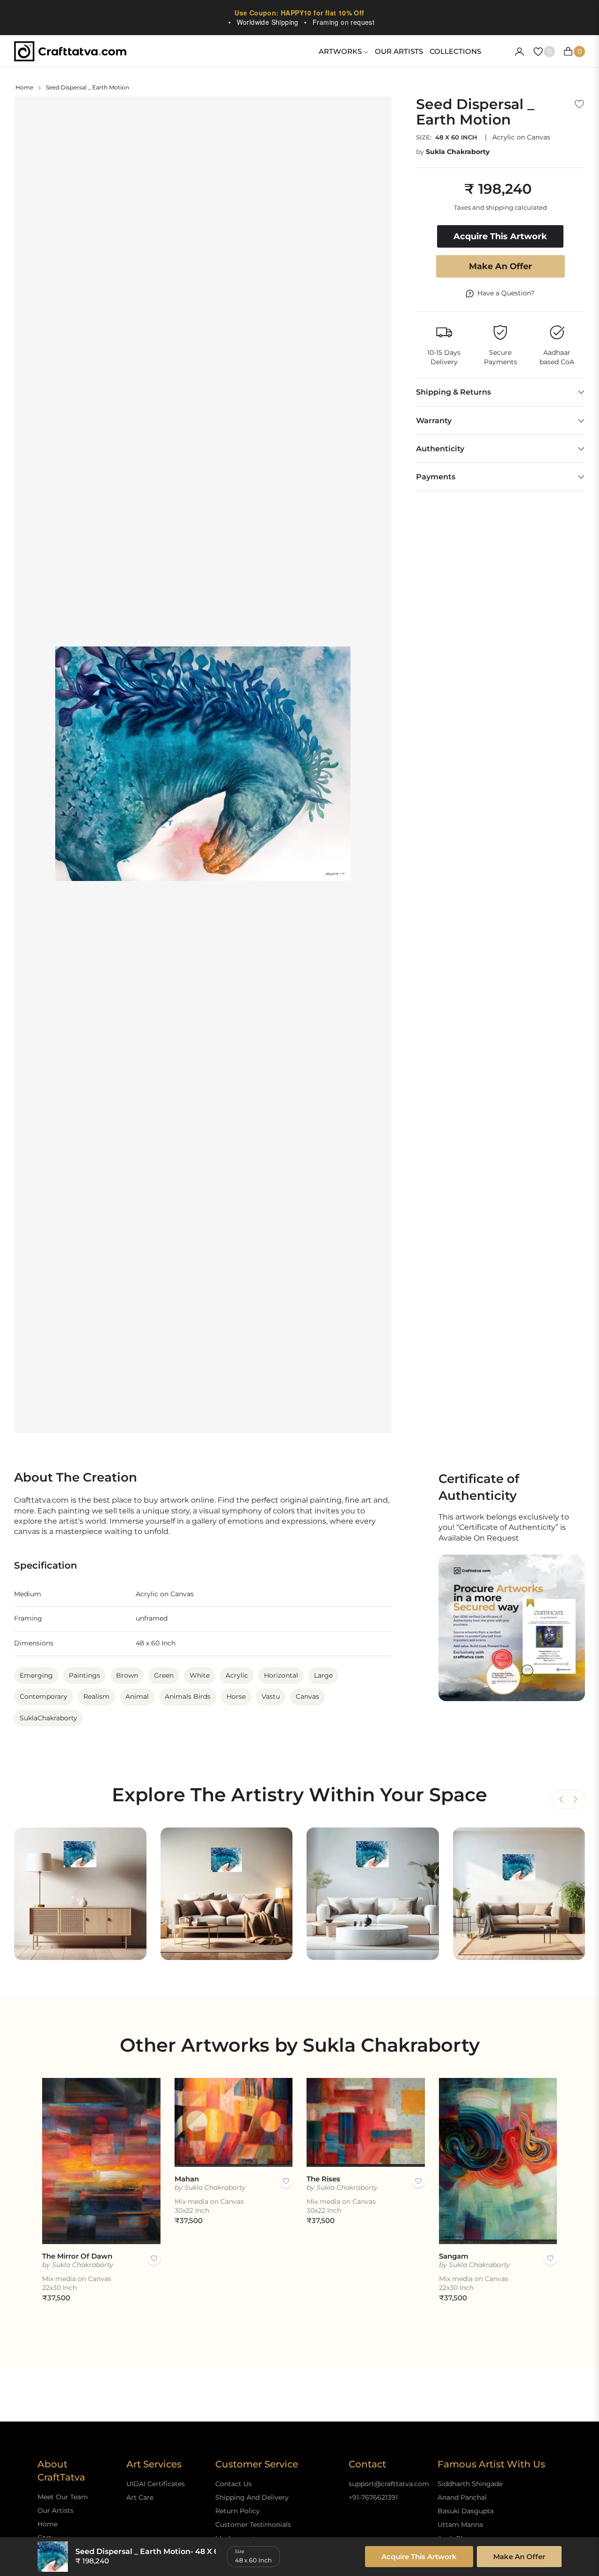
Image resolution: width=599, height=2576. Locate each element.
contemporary (44, 1696)
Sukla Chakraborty (458, 152)
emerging (36, 1675)
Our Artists (55, 2510)
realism (96, 1696)
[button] (575, 1799)
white (200, 1675)
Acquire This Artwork (419, 2557)
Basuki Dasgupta (466, 2511)
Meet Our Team (63, 2497)
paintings (84, 1675)
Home (24, 87)
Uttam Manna (460, 2525)
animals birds (188, 1696)
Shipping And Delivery (252, 2497)
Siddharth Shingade (470, 2484)
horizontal (281, 1675)
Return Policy (237, 2511)
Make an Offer (500, 266)
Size (240, 2551)
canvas (307, 1696)
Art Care (140, 2497)
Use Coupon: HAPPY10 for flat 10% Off (299, 13)
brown (127, 1675)
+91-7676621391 (373, 2497)
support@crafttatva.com (389, 2484)
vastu (271, 1696)
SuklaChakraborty (48, 1718)
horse (236, 1696)
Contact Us (234, 2484)
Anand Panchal (462, 2497)
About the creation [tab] (76, 1478)
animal (137, 1696)
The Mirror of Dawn (77, 2256)
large (323, 1675)
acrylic (237, 1675)
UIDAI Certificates (156, 2484)
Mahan (187, 2179)
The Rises (323, 2179)
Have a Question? (506, 293)
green (164, 1675)
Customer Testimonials (253, 2525)
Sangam (454, 2256)
